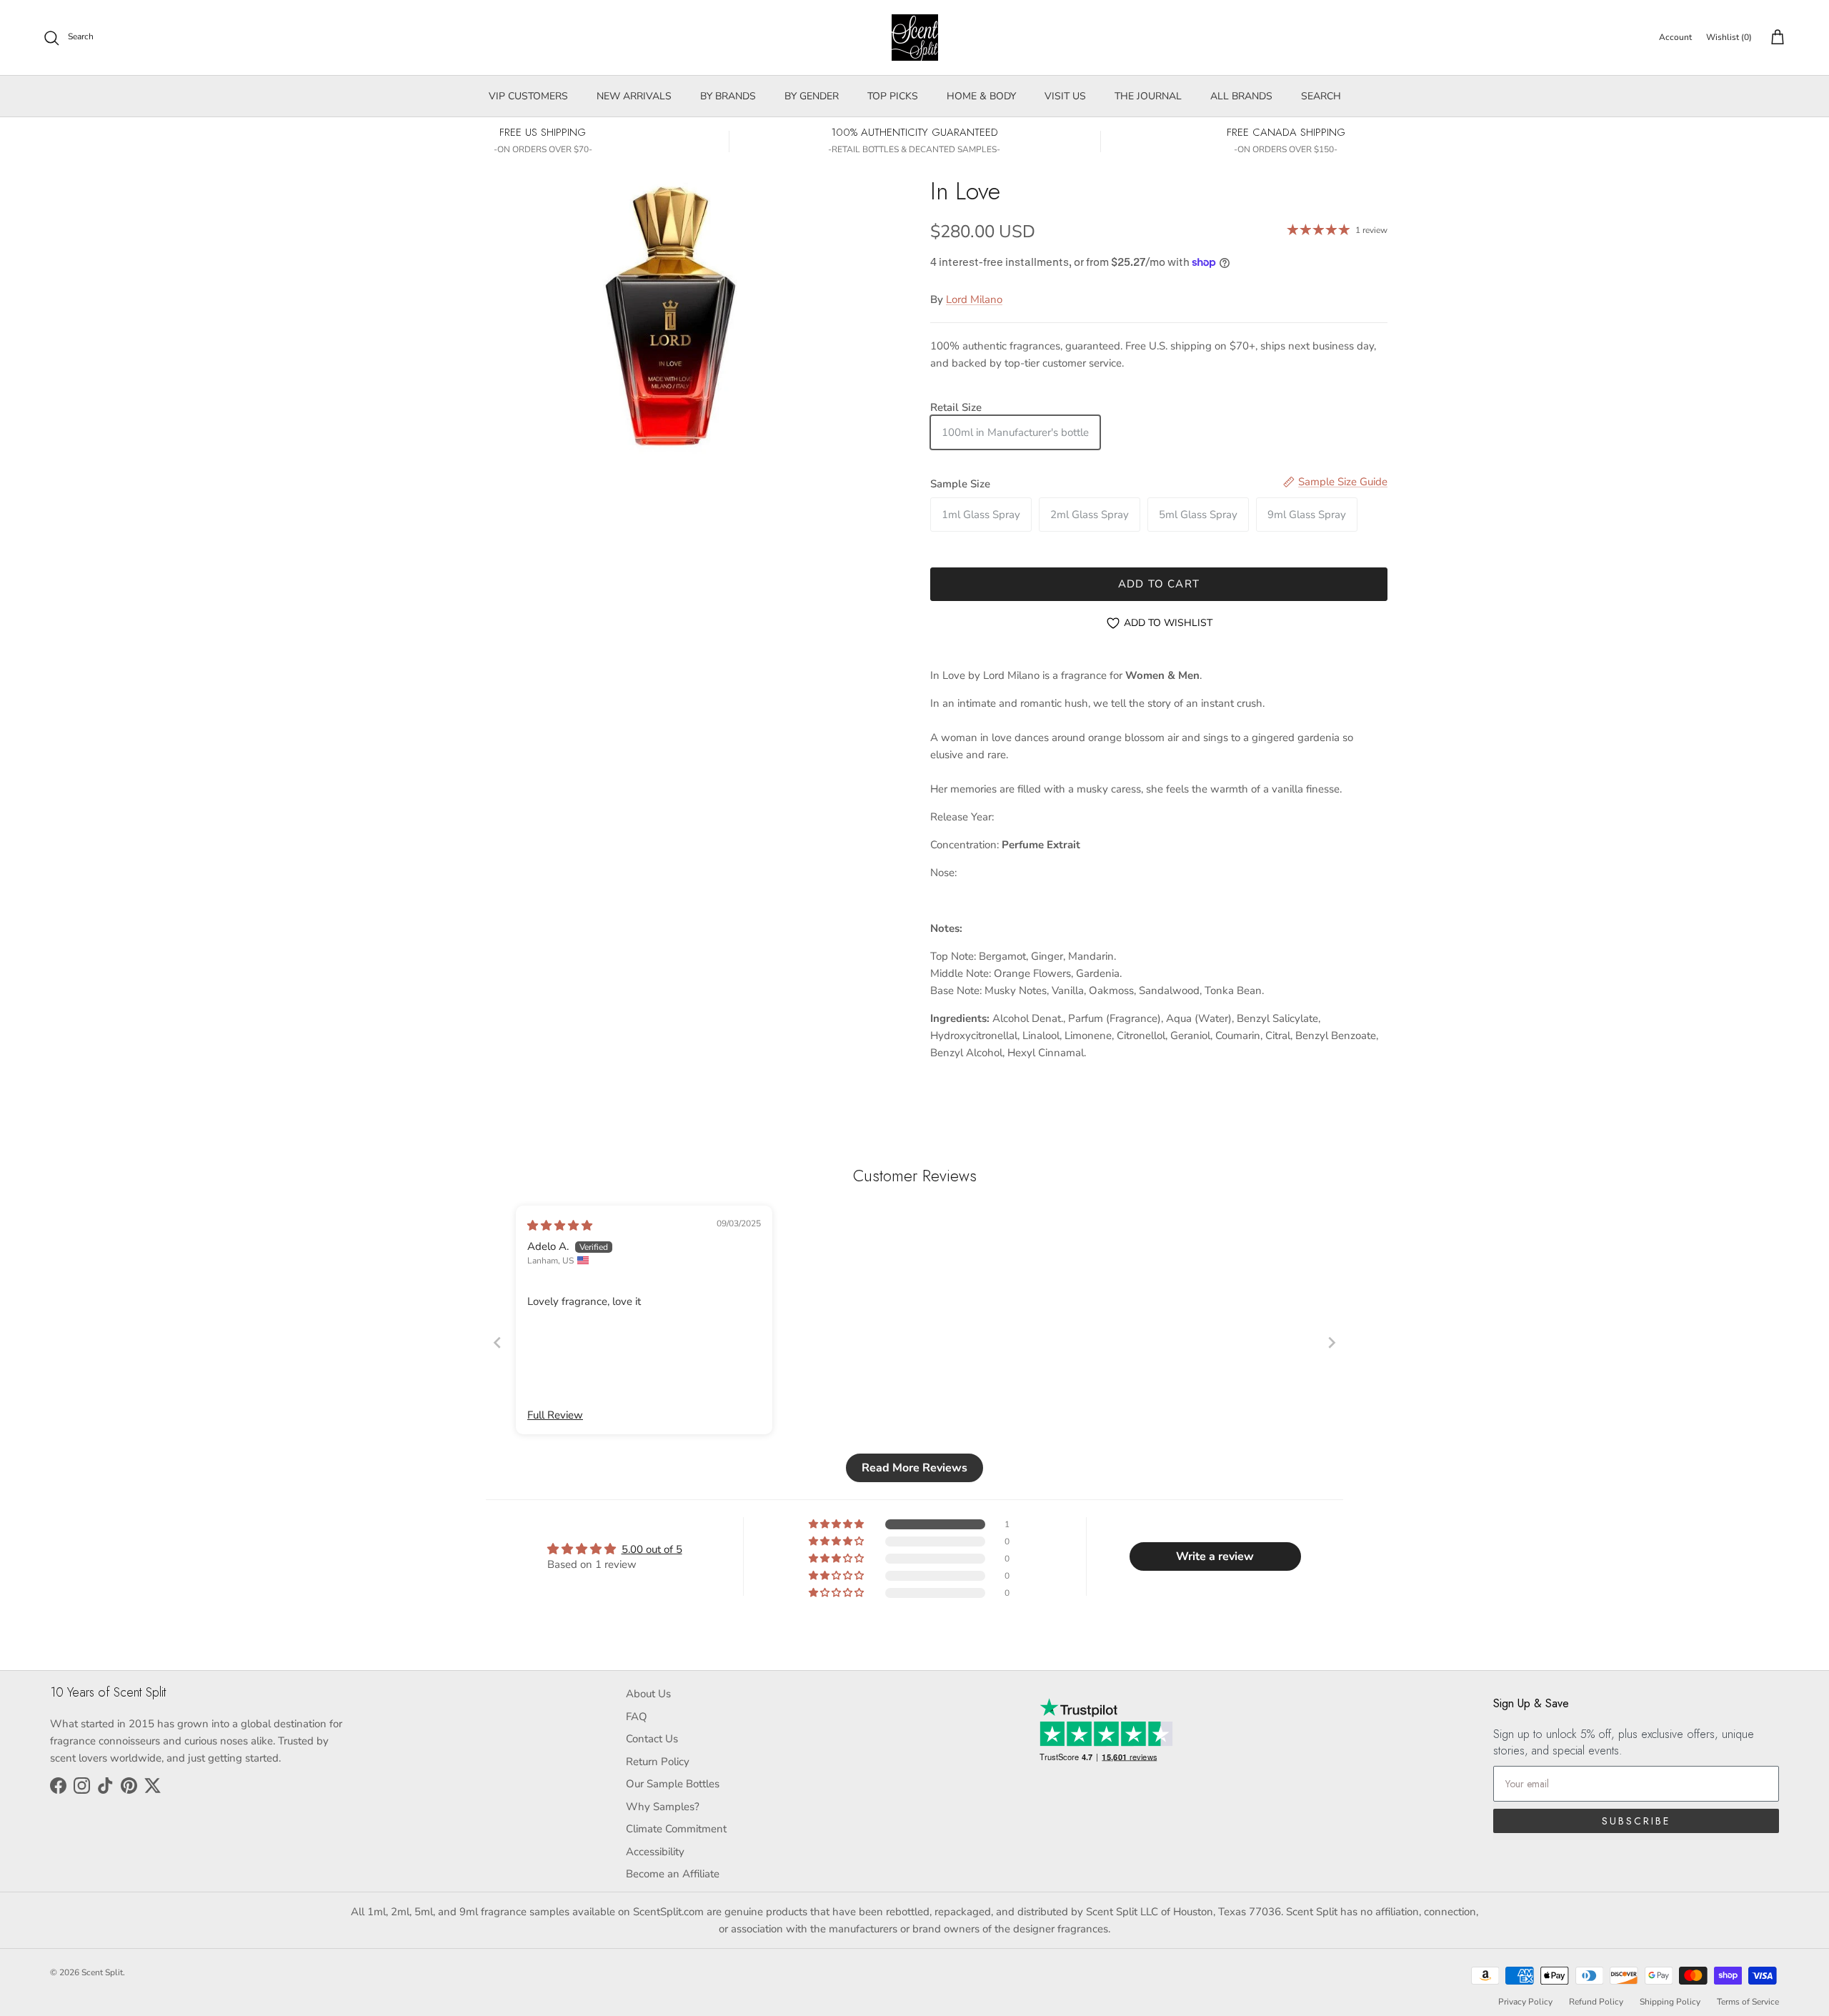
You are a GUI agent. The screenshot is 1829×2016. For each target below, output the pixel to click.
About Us (648, 1694)
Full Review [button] (555, 1415)
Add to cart (1159, 584)
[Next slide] (1332, 1342)
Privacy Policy (1525, 2002)
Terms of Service (1748, 2002)
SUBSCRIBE (1636, 1821)
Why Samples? (663, 1807)
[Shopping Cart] (1775, 38)
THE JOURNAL (1148, 96)
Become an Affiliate (673, 1874)
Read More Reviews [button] (914, 1468)
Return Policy (658, 1762)
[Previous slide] (497, 1342)
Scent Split (102, 1972)
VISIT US (1065, 96)
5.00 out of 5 (652, 1549)
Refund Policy (1596, 2002)
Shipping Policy (1670, 2002)
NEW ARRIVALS (634, 96)
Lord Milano (974, 299)
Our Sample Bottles (673, 1784)
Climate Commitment (676, 1829)
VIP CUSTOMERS (528, 96)
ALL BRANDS (1241, 96)
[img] (560, 1226)
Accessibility (655, 1852)
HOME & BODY (981, 96)
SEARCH (1321, 96)
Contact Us (652, 1739)
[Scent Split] (915, 38)
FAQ (637, 1717)
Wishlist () (1729, 37)
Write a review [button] (1215, 1556)
